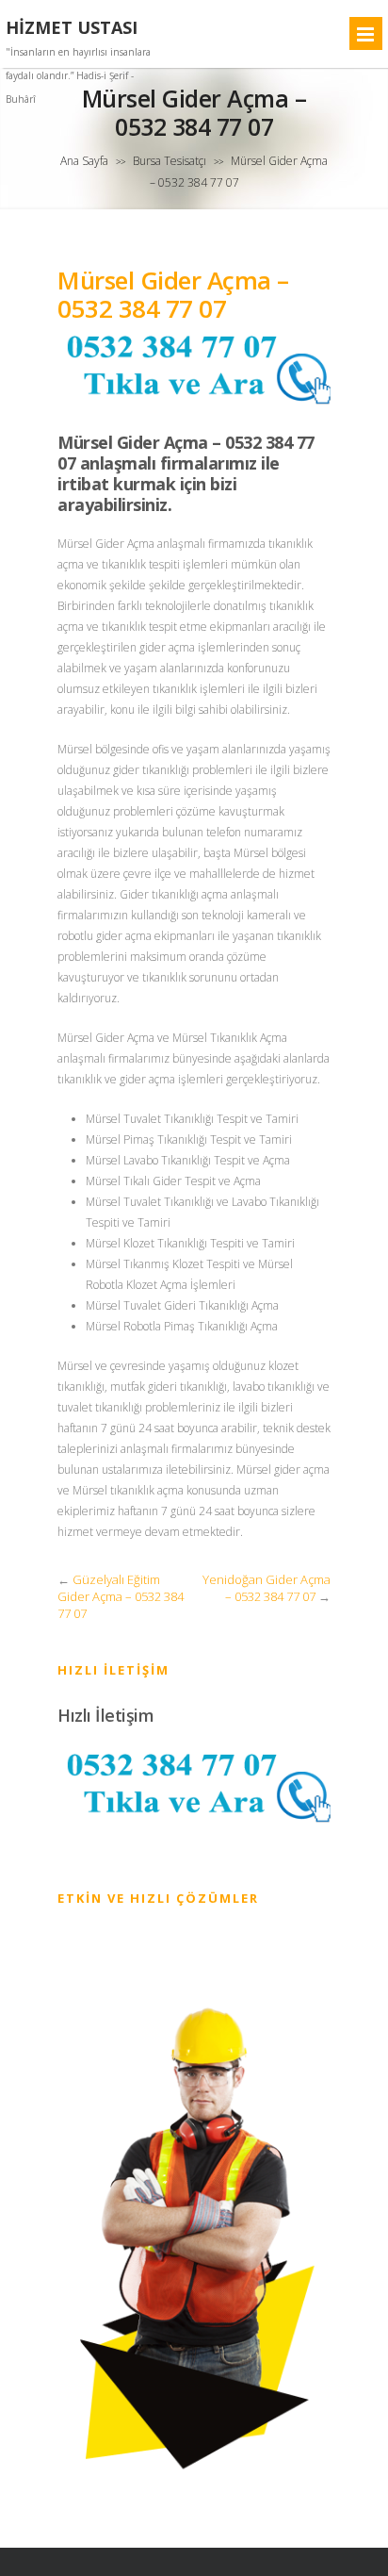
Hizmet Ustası (72, 28)
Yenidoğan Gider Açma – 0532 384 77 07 (267, 1588)
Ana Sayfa (84, 161)
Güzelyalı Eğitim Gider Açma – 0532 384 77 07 (121, 1596)
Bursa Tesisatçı (170, 161)
